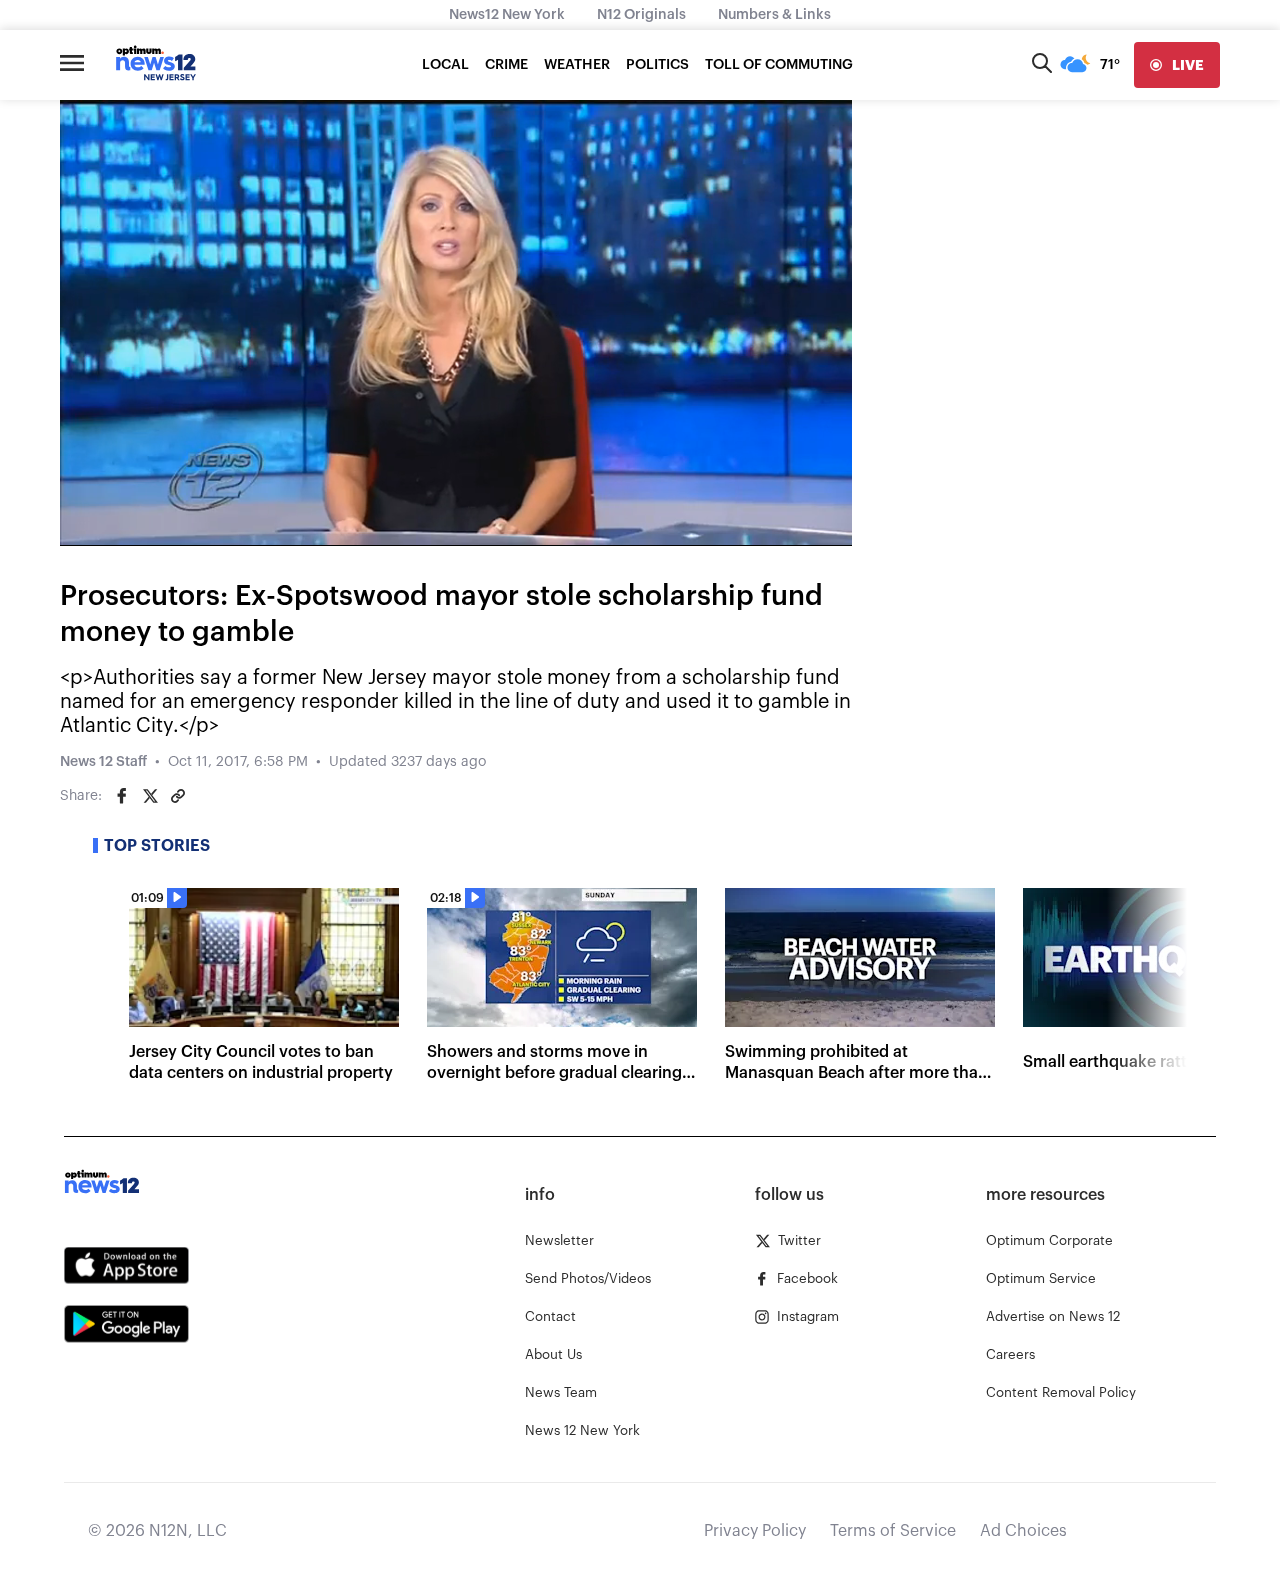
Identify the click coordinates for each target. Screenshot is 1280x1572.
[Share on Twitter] (150, 796)
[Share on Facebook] (122, 796)
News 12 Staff (103, 762)
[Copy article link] (178, 796)
